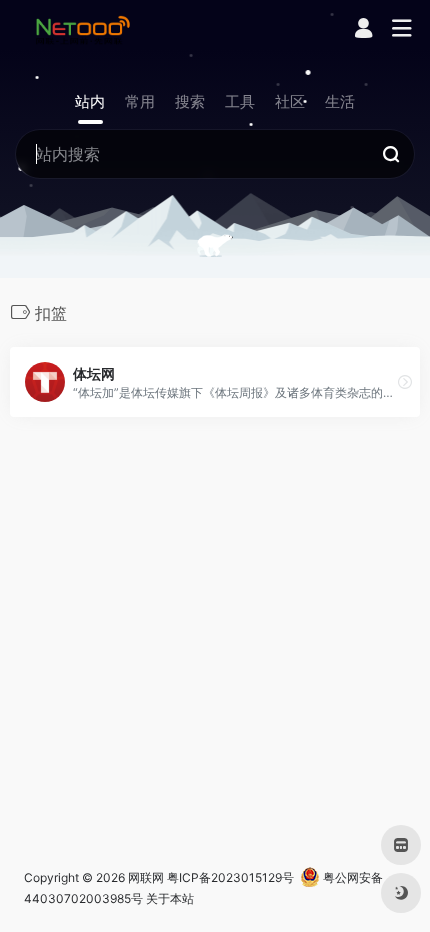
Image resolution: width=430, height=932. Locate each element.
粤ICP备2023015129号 (230, 877)
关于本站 (170, 898)
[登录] (363, 30)
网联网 (146, 877)
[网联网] (83, 29)
